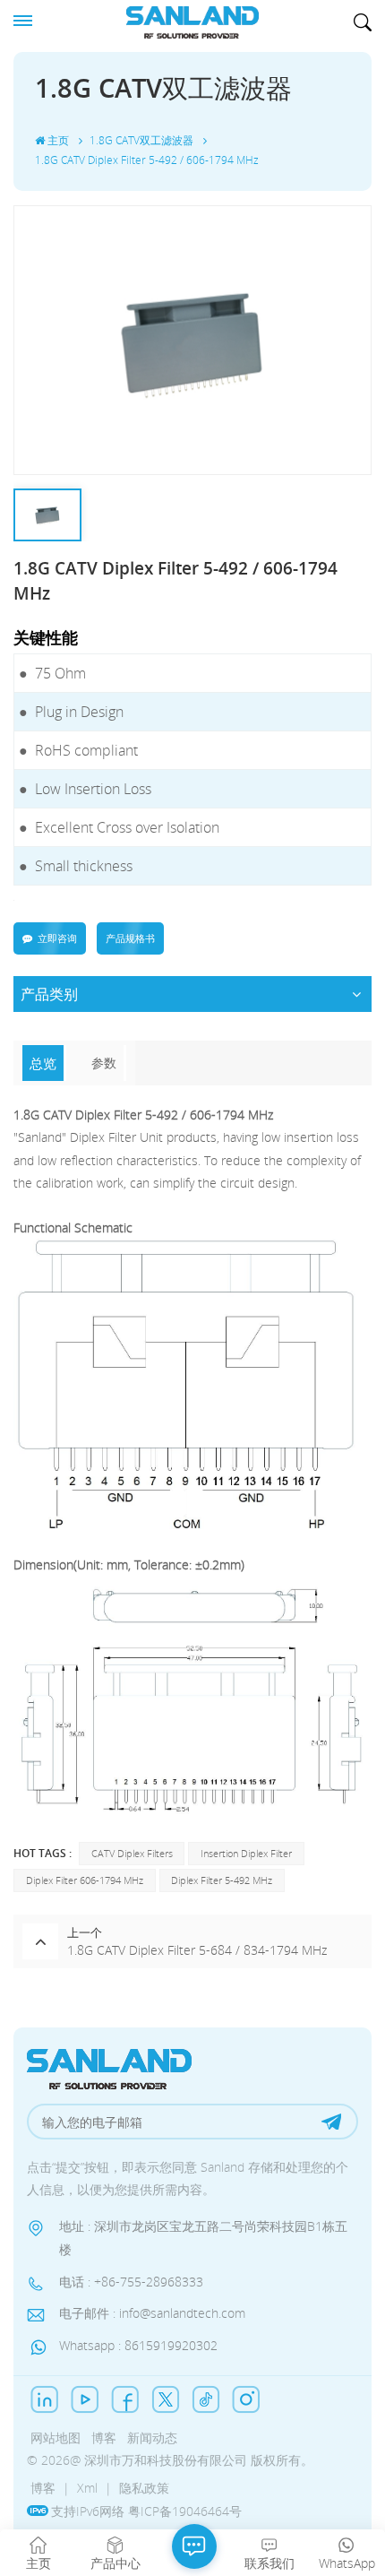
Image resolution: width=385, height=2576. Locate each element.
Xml (87, 2488)
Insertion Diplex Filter (246, 1853)
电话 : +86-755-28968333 (131, 2282)
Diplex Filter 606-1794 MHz (85, 1880)
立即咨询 (57, 938)
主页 (58, 140)
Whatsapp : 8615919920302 (138, 2345)
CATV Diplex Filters (132, 1853)
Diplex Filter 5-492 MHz (222, 1880)
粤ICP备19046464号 (185, 2511)
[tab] (44, 1063)
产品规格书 (130, 938)
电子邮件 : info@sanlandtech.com (152, 2313)
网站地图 (56, 2438)
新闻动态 (152, 2438)
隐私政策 (144, 2488)
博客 (104, 2438)
